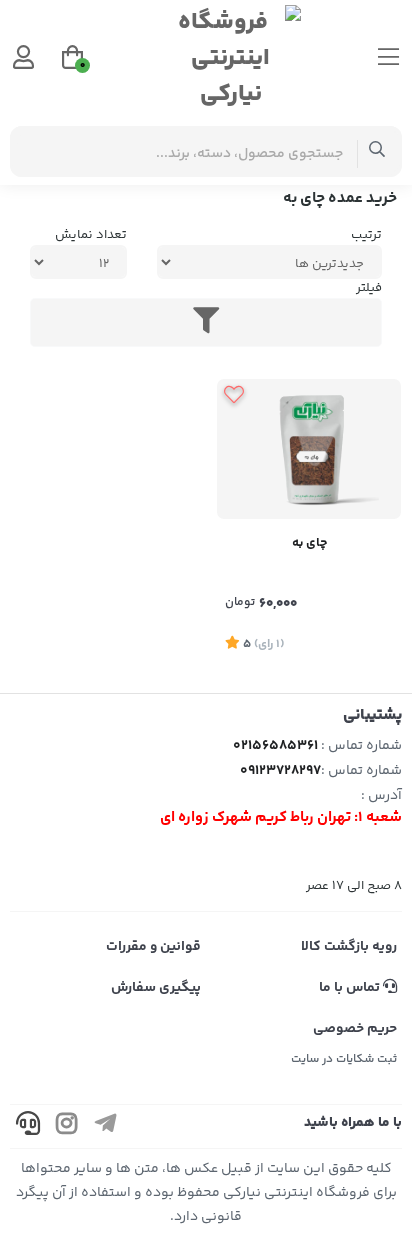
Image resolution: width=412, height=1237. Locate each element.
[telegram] (106, 1126)
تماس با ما (351, 988)
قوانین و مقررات (153, 947)
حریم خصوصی (355, 1029)
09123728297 (280, 771)
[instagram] (67, 1126)
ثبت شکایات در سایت (344, 1059)
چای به (309, 543)
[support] (28, 1126)
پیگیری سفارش (156, 988)
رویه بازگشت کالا (349, 947)
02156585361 (275, 746)
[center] (377, 151)
